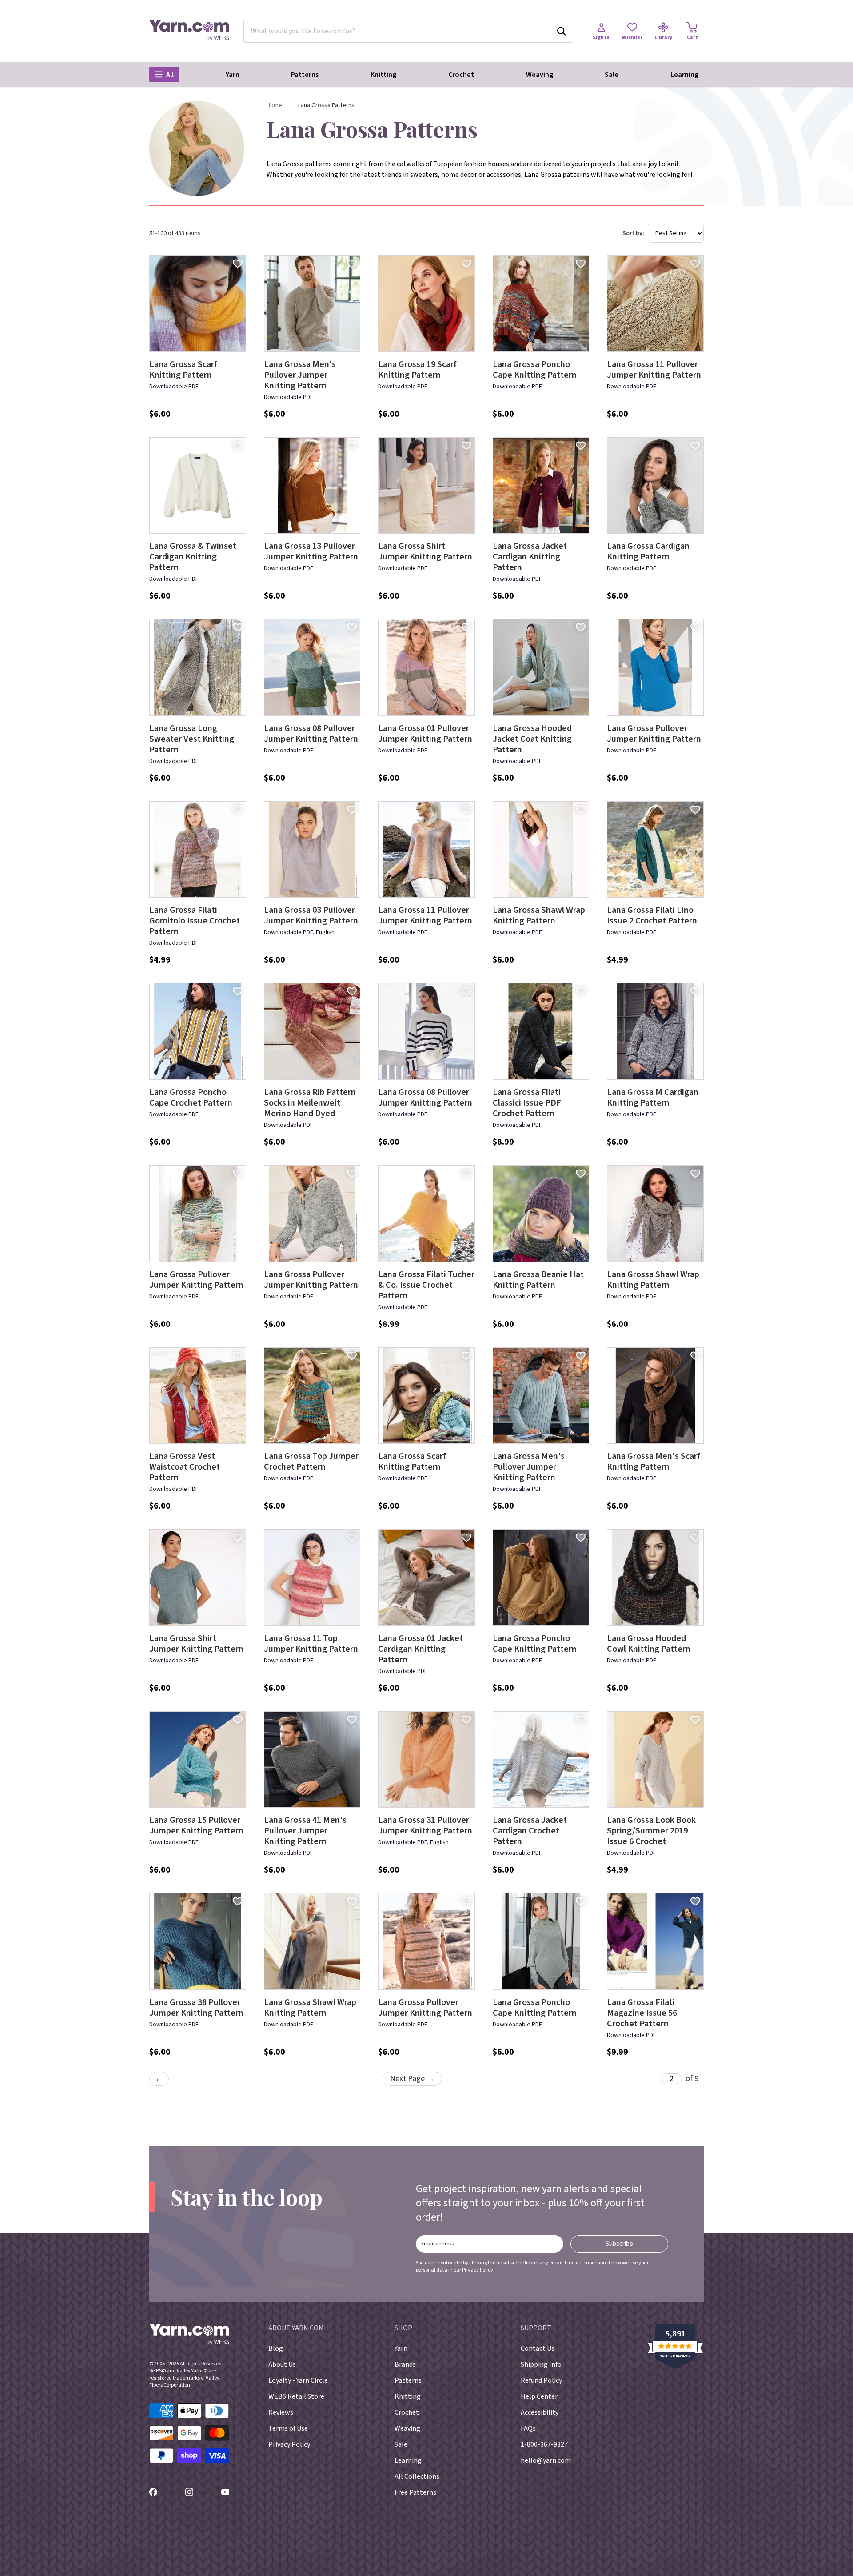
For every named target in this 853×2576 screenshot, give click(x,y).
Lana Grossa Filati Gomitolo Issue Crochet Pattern (195, 921)
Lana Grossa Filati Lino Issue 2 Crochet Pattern (652, 915)
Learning (684, 75)
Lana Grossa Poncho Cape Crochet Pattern (191, 1098)
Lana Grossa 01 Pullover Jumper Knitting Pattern (425, 734)
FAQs (528, 2428)
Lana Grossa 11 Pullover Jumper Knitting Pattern (654, 370)
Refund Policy (541, 2380)
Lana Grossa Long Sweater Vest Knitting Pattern (192, 739)
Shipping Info (541, 2364)
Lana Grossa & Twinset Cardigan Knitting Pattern (193, 557)
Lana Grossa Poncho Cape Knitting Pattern (535, 370)
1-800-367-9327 (544, 2444)
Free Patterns (415, 2492)
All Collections (417, 2476)
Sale (612, 75)
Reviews (281, 2412)
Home (274, 105)
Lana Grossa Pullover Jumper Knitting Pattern (654, 734)
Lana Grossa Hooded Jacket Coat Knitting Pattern (532, 739)
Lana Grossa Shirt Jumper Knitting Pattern (425, 551)
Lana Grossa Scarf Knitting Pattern (183, 370)
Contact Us (538, 2348)
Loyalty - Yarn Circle (298, 2380)
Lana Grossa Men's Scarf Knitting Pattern (654, 1462)
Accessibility (540, 2412)
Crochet (461, 75)
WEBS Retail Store (296, 2396)
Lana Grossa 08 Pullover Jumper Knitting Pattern (311, 734)
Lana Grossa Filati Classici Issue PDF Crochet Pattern (527, 1103)
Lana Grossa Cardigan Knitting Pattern (648, 551)
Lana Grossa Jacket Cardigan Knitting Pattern (530, 557)
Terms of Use (288, 2428)
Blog (276, 2348)
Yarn (233, 75)
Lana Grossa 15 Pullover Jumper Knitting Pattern (196, 1825)
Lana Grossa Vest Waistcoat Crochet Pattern (185, 1467)
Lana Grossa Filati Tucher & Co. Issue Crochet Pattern (426, 1285)
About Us (282, 2364)
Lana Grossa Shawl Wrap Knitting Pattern (539, 915)
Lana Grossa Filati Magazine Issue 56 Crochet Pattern (642, 2013)
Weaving (540, 75)
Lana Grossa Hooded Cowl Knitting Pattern (649, 1644)
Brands (405, 2364)
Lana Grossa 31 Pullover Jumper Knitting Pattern (425, 1825)
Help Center (539, 2396)
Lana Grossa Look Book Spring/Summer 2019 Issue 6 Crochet (651, 1831)
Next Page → (412, 2079)
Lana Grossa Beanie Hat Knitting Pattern (538, 1280)
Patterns (305, 75)
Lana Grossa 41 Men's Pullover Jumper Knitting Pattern (305, 1831)
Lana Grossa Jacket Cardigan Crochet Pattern (530, 1831)
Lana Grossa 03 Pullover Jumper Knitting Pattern (311, 915)
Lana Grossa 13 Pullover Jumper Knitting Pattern (311, 551)
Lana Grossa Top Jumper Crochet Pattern (311, 1462)
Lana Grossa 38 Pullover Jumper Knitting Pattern (196, 2008)
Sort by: (633, 233)
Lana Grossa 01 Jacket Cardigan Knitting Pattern (421, 1649)
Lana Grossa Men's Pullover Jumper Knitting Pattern (300, 375)
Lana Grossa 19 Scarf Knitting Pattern (417, 370)
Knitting (383, 75)
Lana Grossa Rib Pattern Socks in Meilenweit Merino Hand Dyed (310, 1103)
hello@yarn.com (546, 2460)
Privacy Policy (478, 2270)
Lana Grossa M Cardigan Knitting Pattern (653, 1098)
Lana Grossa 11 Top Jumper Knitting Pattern (311, 1644)
